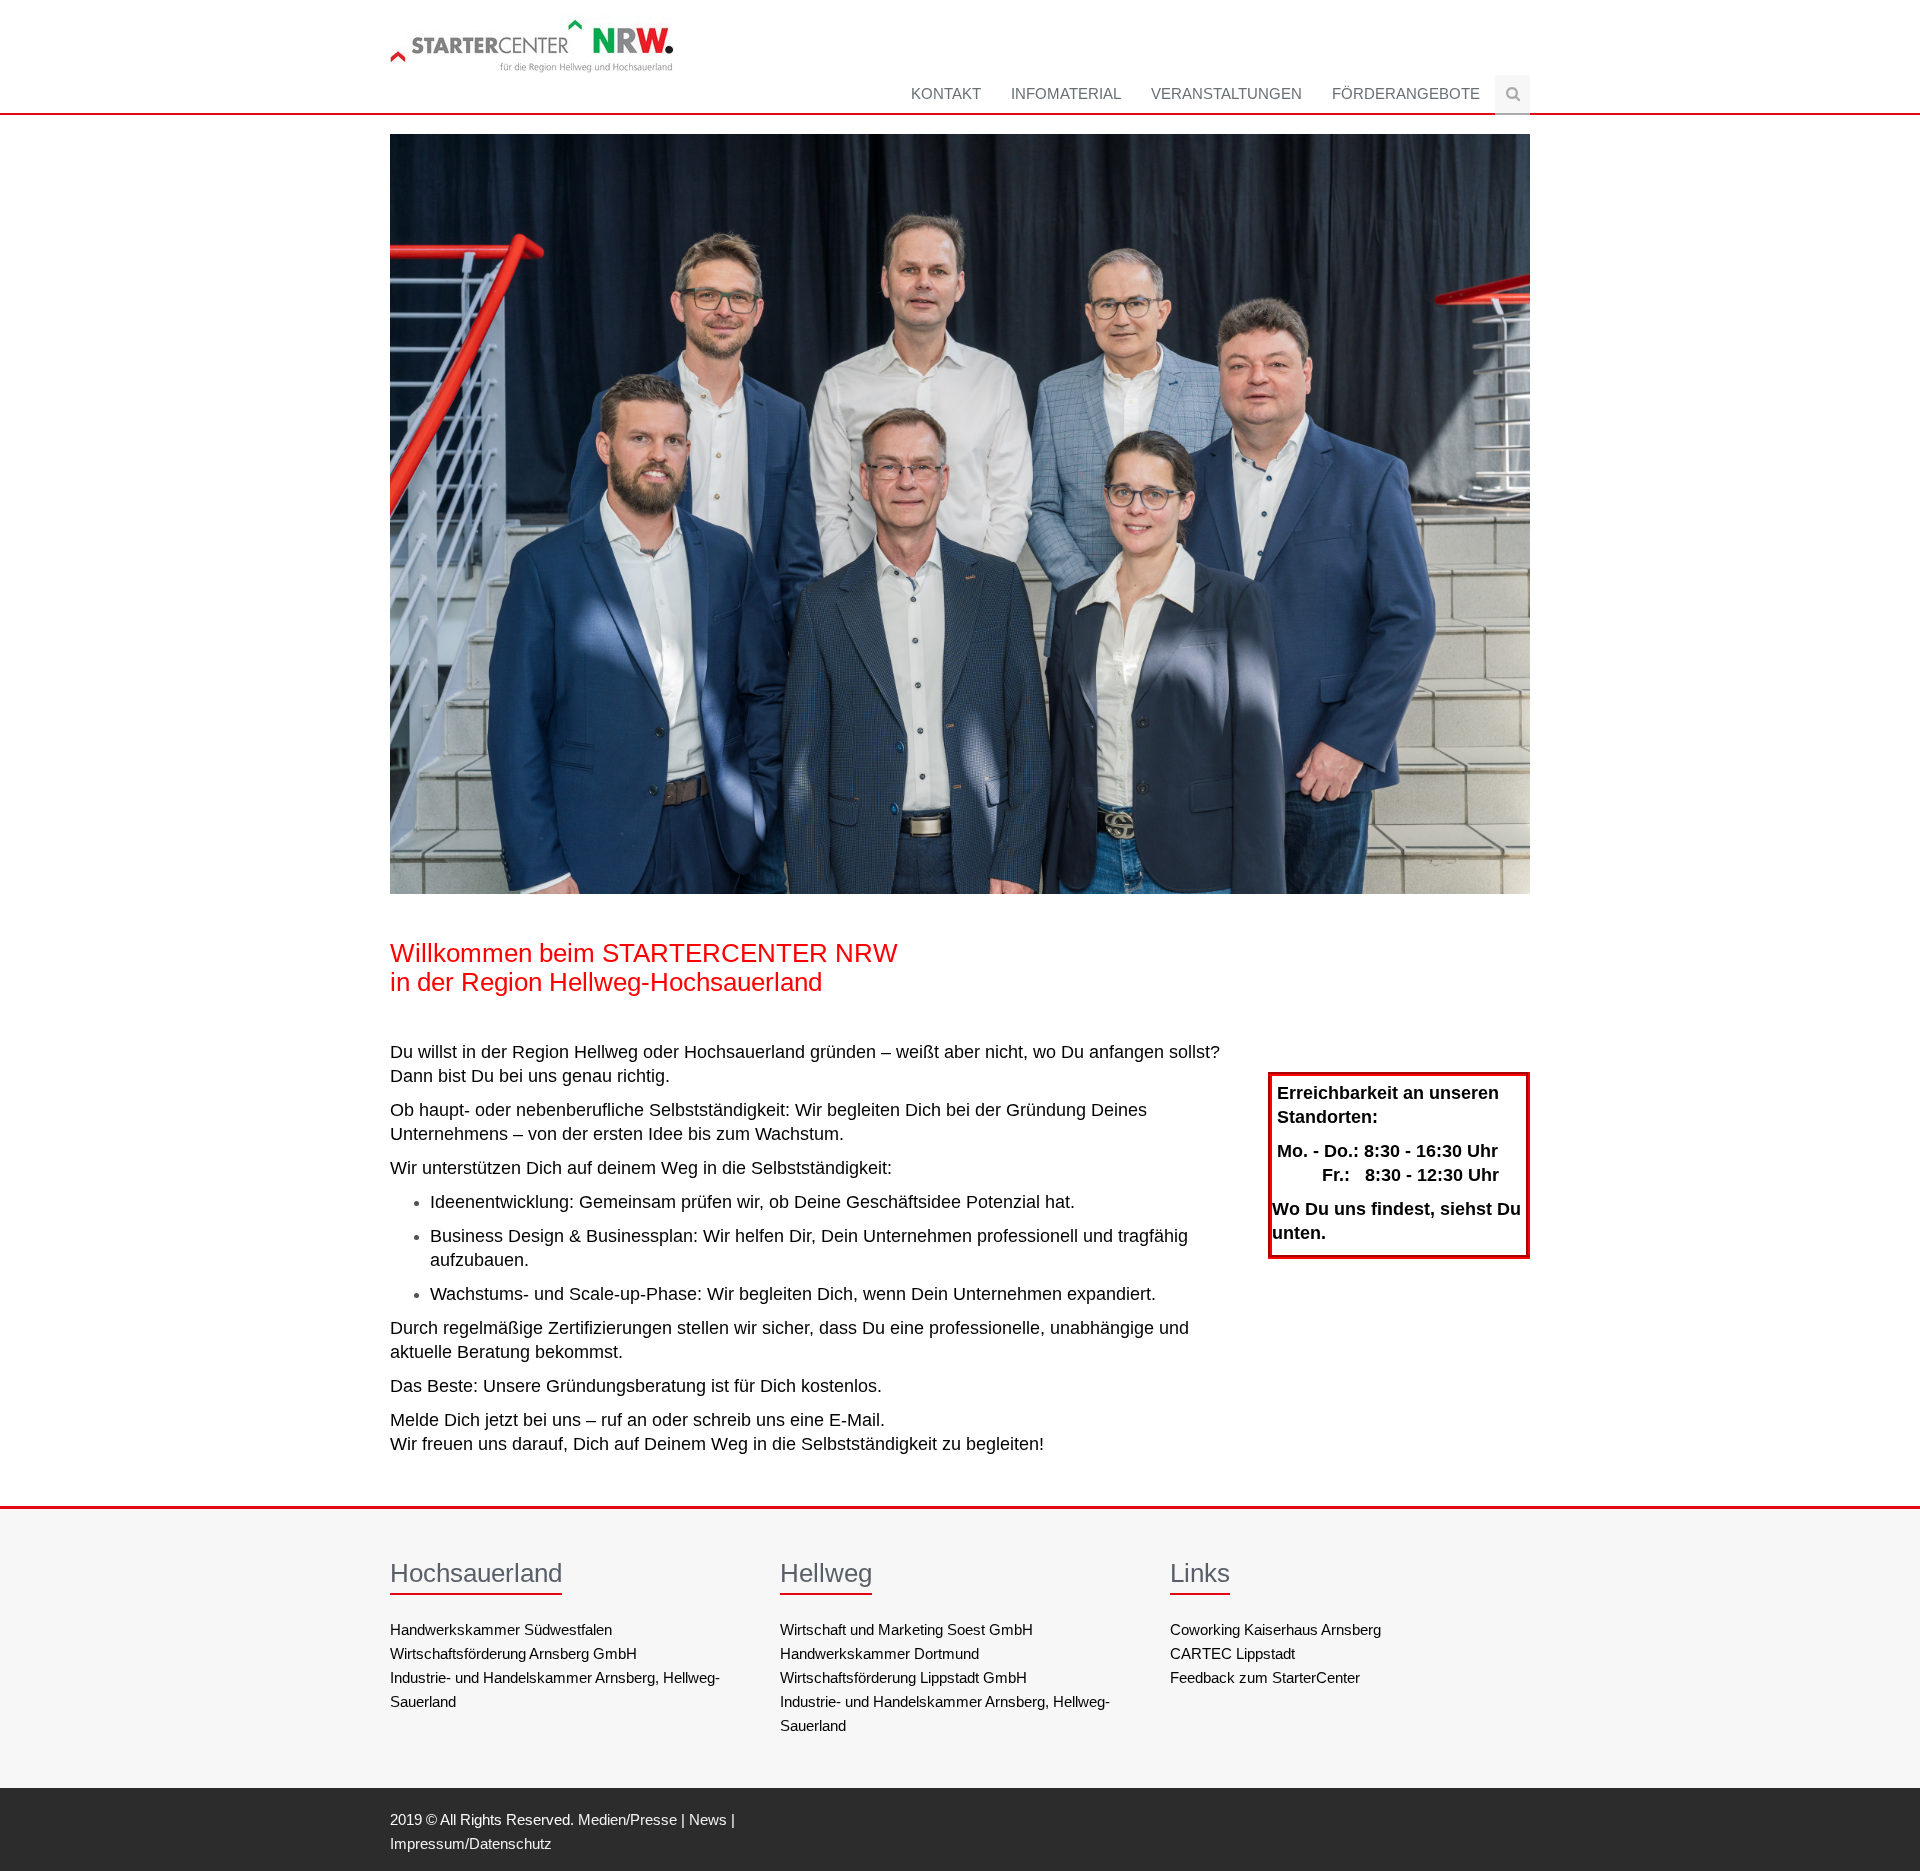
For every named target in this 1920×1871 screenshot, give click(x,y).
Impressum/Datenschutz (471, 1843)
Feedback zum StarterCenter (1265, 1677)
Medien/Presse (627, 1819)
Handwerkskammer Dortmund (879, 1653)
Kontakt (946, 93)
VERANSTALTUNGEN (1226, 93)
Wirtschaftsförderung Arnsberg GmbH (513, 1653)
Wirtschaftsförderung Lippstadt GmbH (903, 1677)
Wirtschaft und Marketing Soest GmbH (906, 1629)
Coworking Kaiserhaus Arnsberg (1275, 1629)
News (708, 1819)
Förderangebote (1406, 93)
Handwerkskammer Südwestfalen (501, 1629)
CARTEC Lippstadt (1232, 1653)
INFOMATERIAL (1066, 93)
